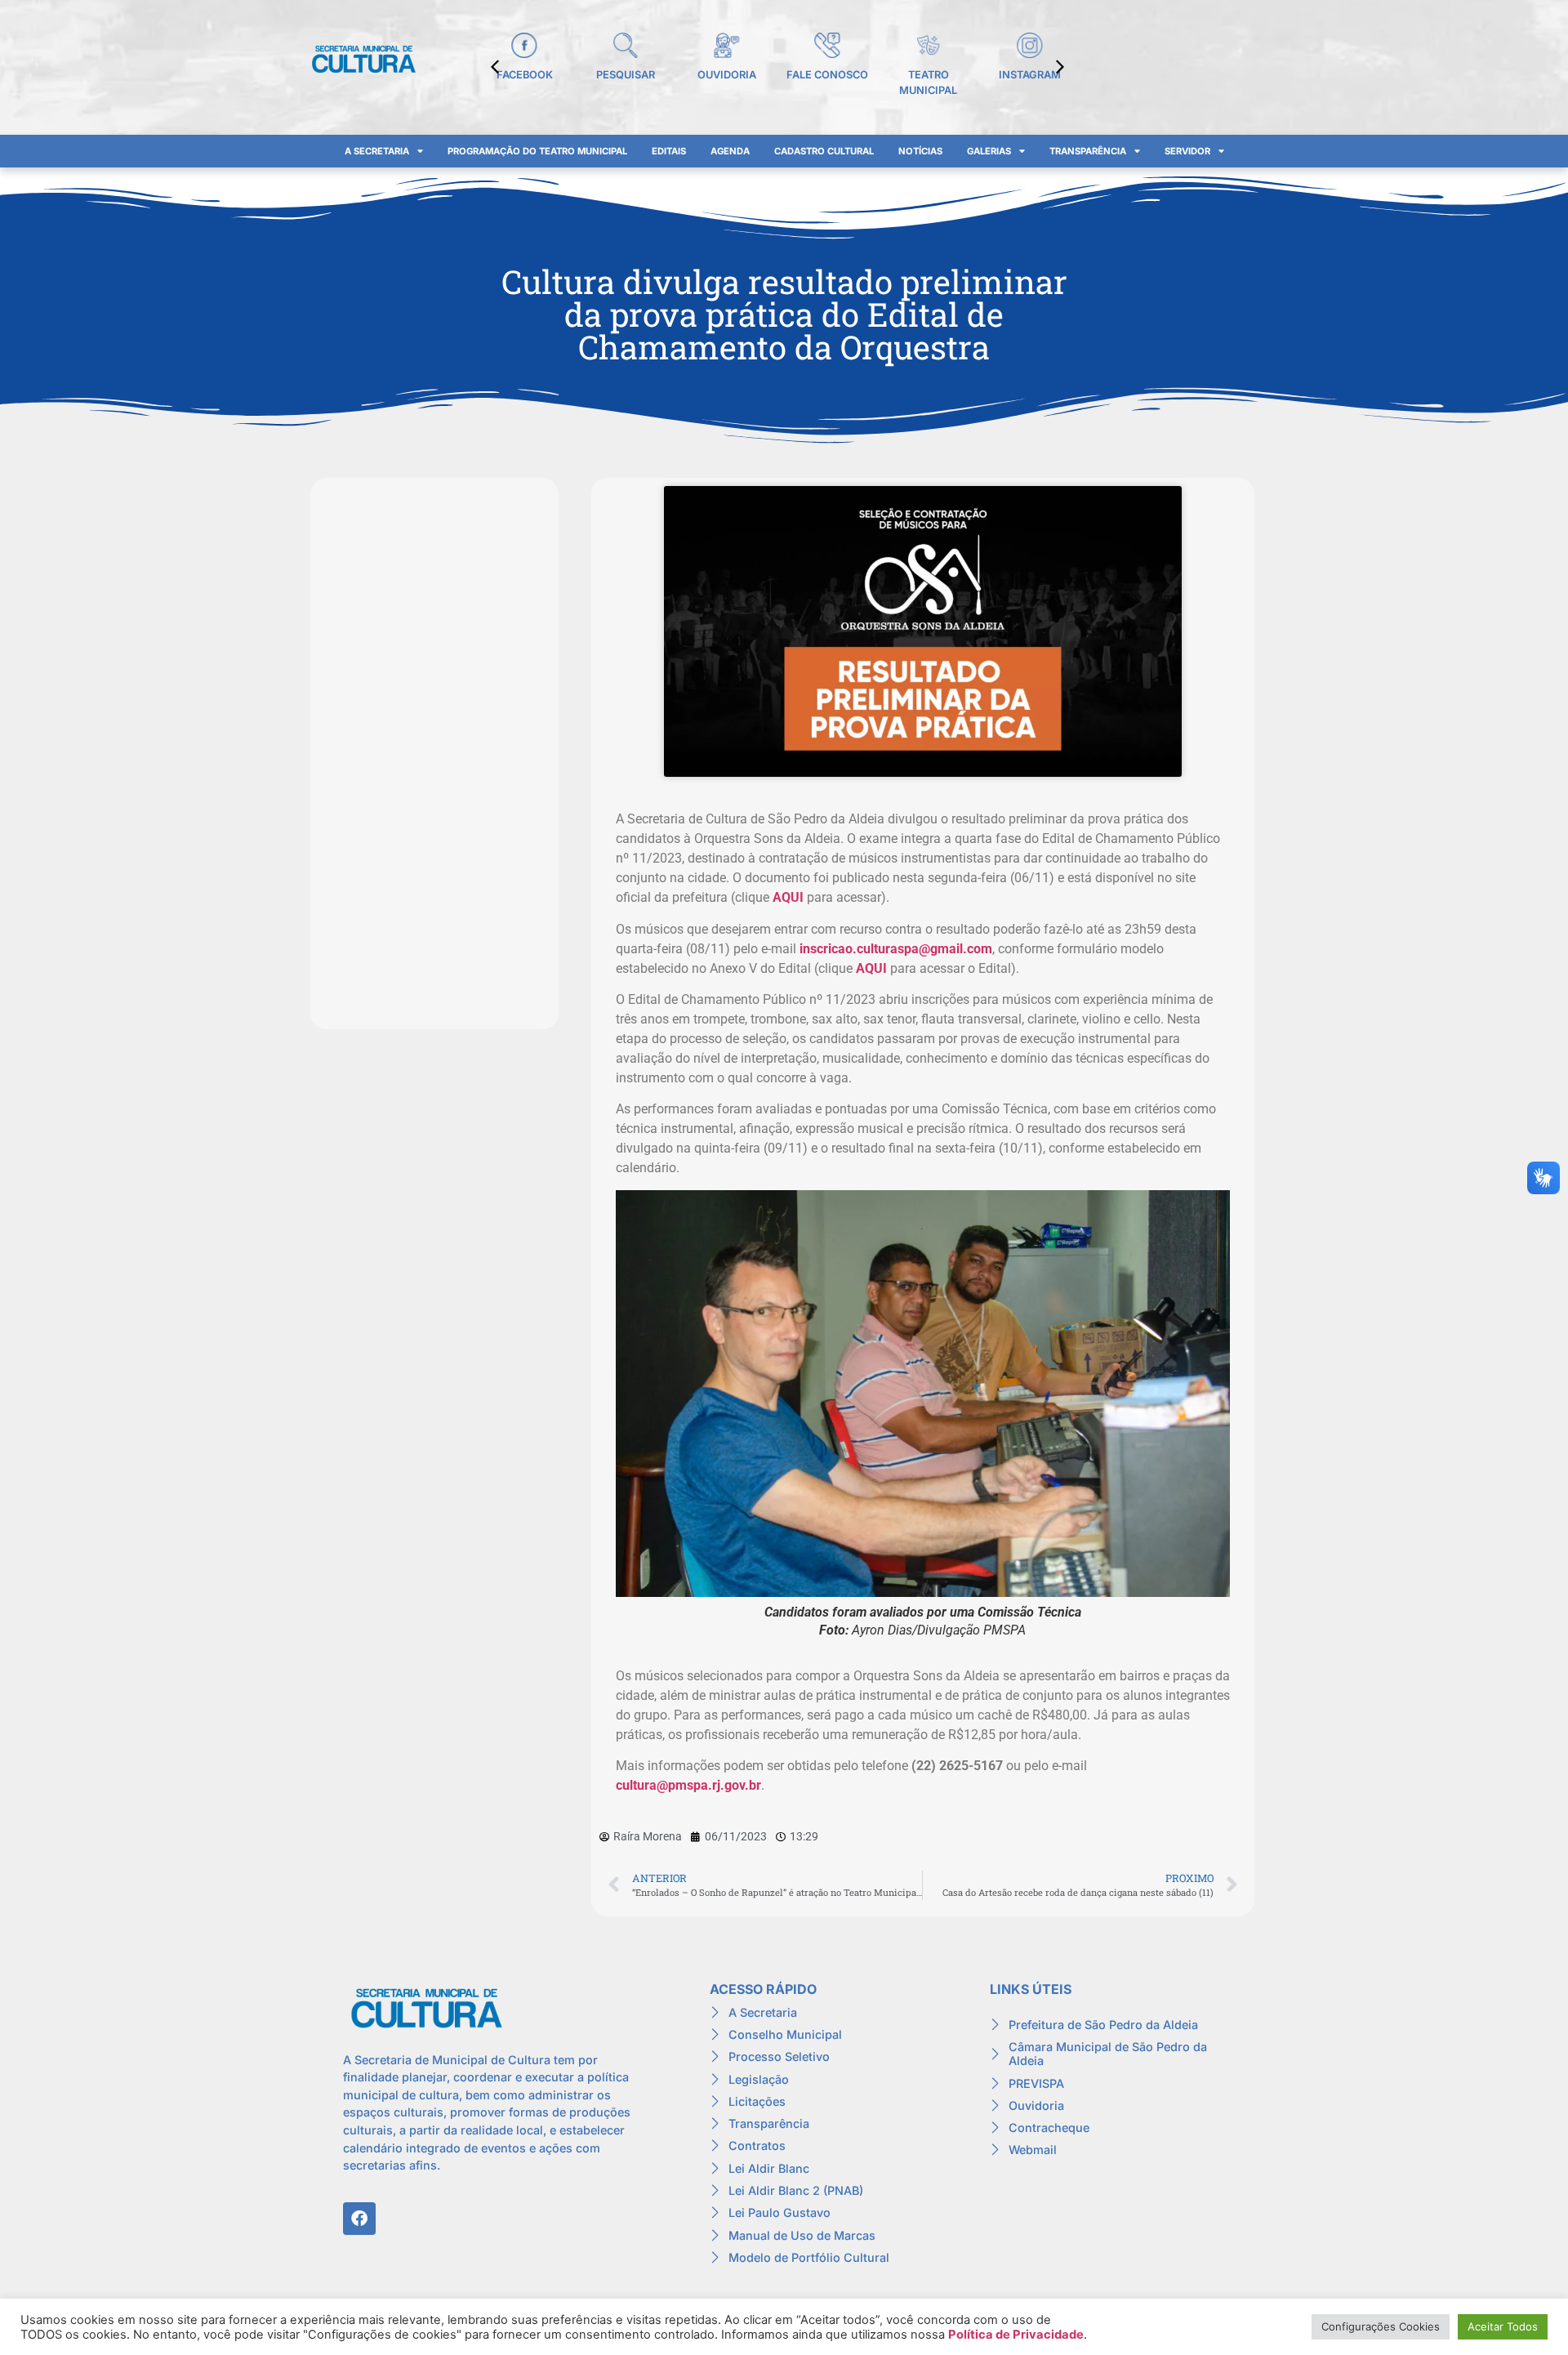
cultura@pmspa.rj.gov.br (688, 1785)
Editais (669, 151)
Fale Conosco (827, 75)
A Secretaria (377, 151)
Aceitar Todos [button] (1503, 2326)
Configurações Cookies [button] (1381, 2326)
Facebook (525, 75)
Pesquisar (626, 75)
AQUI (788, 897)
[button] (1060, 67)
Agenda (730, 151)
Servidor (1187, 151)
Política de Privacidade (1016, 2335)
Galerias (989, 151)
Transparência (1088, 151)
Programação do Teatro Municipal (537, 151)
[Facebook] (359, 2219)
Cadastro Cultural (824, 151)
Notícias (920, 151)
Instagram (1030, 75)
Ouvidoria (727, 75)
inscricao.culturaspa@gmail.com (896, 949)
